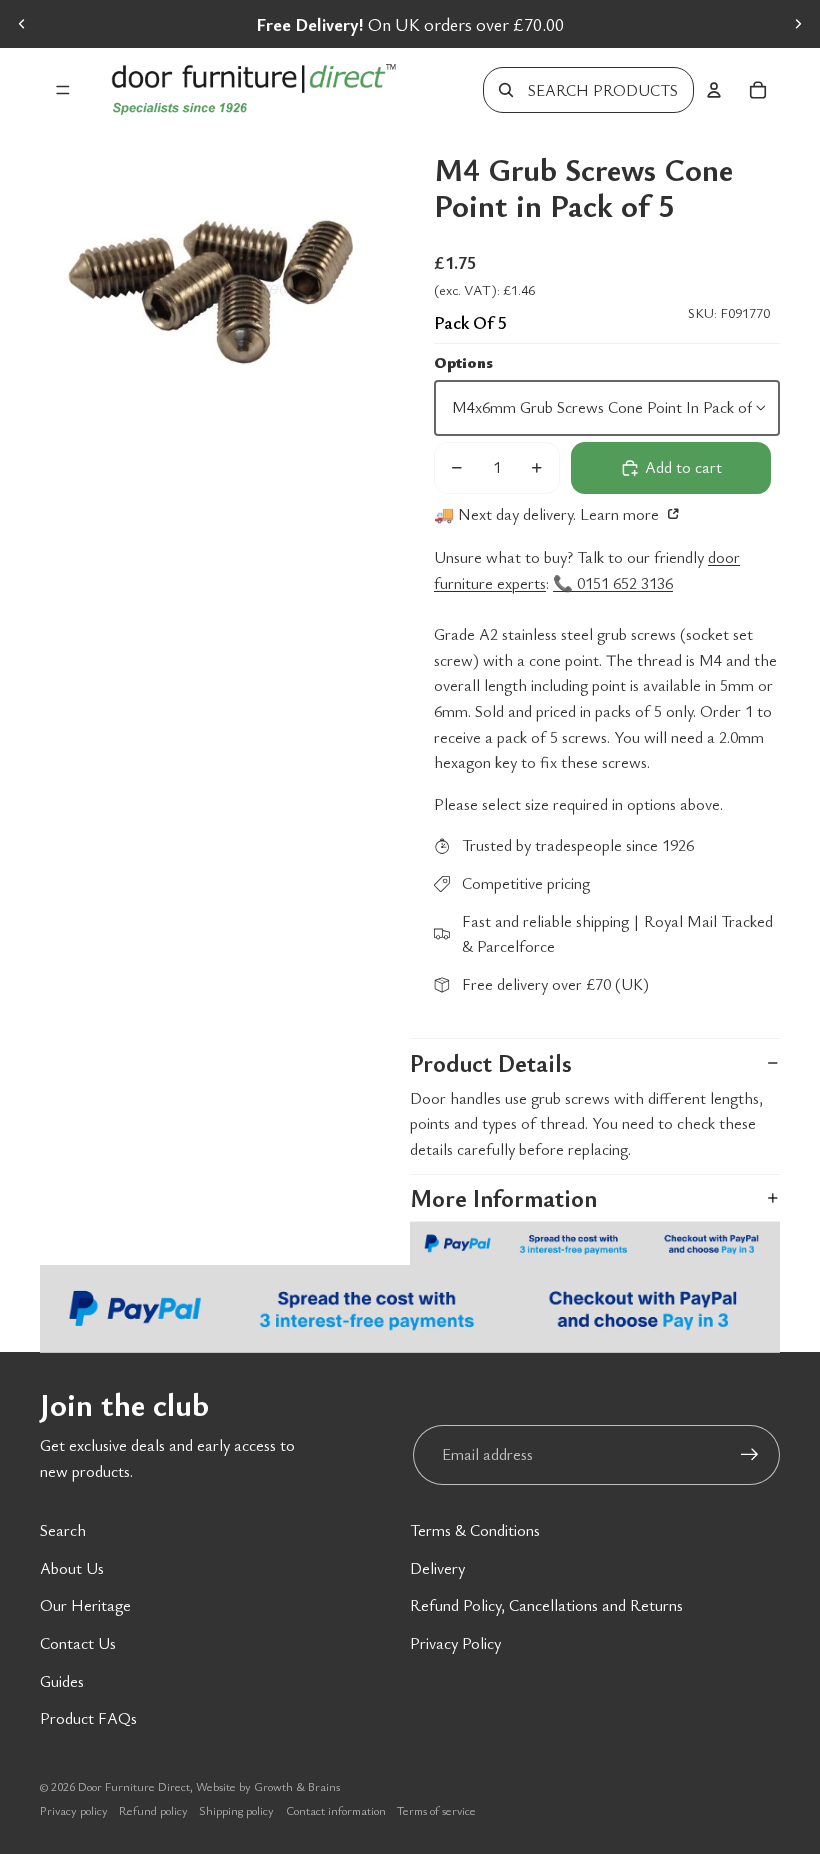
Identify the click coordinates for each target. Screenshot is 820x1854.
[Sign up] (750, 1455)
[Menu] (63, 90)
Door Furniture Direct (134, 1786)
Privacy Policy (455, 1643)
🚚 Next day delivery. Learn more (548, 514)
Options (463, 362)
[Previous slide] (22, 24)
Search (63, 1530)
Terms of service (436, 1810)
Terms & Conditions (475, 1530)
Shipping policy (236, 1810)
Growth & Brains (297, 1786)
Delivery (437, 1568)
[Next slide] (798, 24)
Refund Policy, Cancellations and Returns (546, 1605)
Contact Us (78, 1643)
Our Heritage (85, 1605)
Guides (62, 1681)
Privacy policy (74, 1810)
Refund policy (153, 1810)
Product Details (491, 1063)
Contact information (336, 1810)
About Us (72, 1568)
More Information (503, 1198)
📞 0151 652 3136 (613, 583)
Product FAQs (88, 1718)
